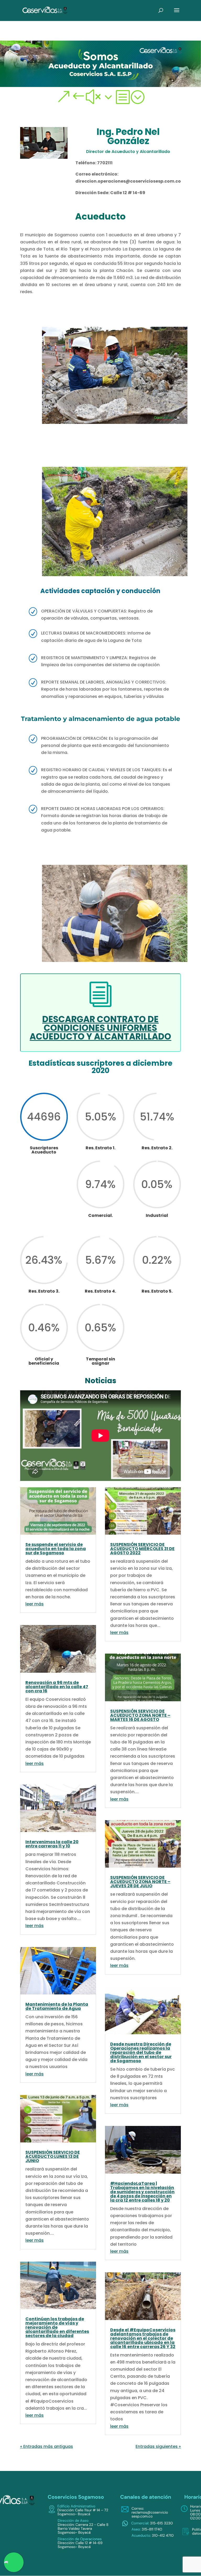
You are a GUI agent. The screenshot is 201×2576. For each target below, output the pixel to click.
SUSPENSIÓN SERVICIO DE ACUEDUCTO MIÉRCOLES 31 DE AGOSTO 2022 (142, 1549)
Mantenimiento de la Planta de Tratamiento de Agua (57, 2006)
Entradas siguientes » (158, 2446)
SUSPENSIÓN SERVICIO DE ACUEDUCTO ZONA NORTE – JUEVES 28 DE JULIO (140, 1882)
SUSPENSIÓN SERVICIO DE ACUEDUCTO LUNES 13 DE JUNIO (53, 2156)
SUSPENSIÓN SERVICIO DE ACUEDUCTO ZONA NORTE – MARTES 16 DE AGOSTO (140, 1715)
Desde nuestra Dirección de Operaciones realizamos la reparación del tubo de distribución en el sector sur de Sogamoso (141, 2052)
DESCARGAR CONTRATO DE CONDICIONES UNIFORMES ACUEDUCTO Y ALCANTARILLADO (100, 1028)
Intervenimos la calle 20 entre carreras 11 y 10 (52, 1844)
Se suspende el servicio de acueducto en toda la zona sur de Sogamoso (56, 1549)
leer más (35, 1604)
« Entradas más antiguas (47, 2446)
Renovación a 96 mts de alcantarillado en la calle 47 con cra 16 (57, 1687)
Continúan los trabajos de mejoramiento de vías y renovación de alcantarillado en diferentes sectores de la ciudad (57, 2327)
